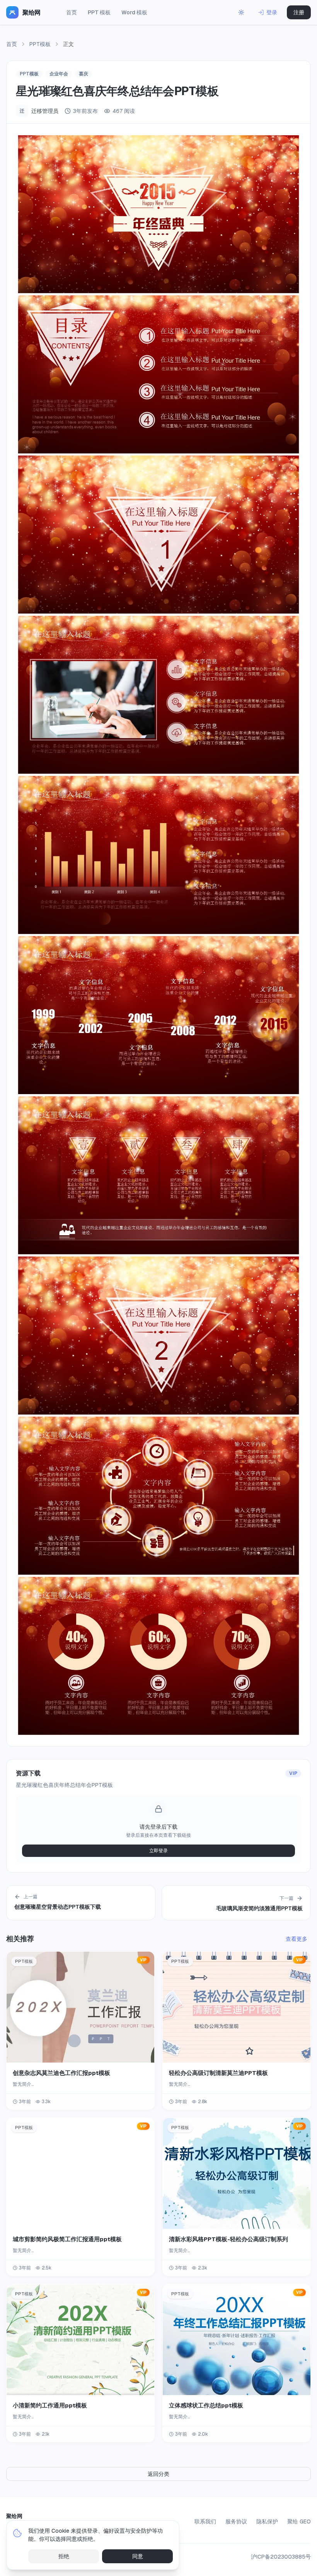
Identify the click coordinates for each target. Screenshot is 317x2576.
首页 (72, 12)
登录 (272, 12)
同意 (138, 2556)
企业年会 (59, 74)
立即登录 (158, 1851)
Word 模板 (134, 12)
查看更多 (297, 1939)
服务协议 (236, 2521)
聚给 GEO (299, 2521)
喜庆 (84, 74)
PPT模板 (40, 44)
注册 (299, 12)
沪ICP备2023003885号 (281, 2557)
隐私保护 (267, 2521)
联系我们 (205, 2521)
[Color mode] (241, 12)
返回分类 (158, 2474)
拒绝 (64, 2556)
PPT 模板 (99, 12)
